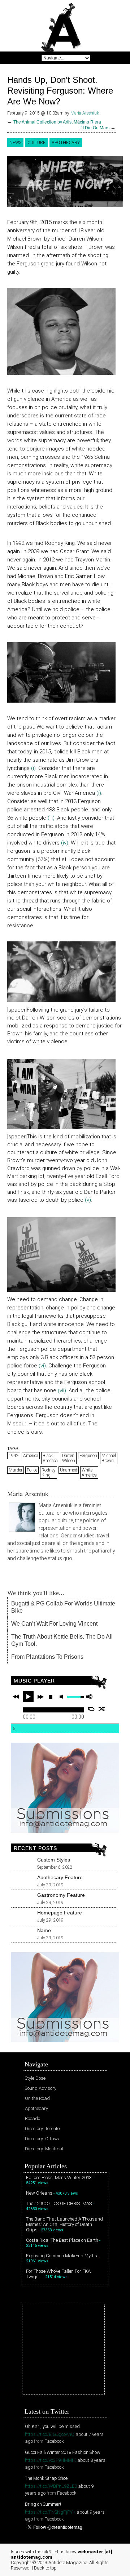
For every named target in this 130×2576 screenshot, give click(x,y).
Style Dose (35, 2078)
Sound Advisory (41, 2088)
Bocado (32, 2118)
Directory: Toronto (42, 2129)
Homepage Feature (60, 1913)
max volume (89, 1697)
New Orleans (39, 2193)
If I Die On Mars (94, 128)
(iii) (51, 818)
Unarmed (69, 1470)
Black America (50, 1458)
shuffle (102, 1709)
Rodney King (49, 1473)
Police (32, 1470)
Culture (36, 143)
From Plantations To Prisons (47, 1657)
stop (51, 1697)
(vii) (62, 1390)
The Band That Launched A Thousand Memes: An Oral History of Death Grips (64, 2224)
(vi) (42, 1366)
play (28, 1697)
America (31, 1456)
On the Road (37, 2098)
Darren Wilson (69, 1458)
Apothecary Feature (60, 1877)
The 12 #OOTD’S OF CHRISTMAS (59, 2203)
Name (44, 1930)
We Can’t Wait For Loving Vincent (54, 1624)
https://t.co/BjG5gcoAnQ (50, 2434)
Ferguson (88, 1456)
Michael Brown (109, 1458)
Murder (16, 1470)
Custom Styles (54, 1860)
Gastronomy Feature (61, 1895)
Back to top (45, 2568)
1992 (14, 1456)
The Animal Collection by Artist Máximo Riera (57, 122)
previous (16, 1697)
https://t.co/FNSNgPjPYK (50, 2512)
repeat (91, 1709)
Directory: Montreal (44, 2149)
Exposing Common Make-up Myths (62, 2256)
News (15, 143)
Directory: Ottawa (43, 2139)
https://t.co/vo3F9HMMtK (51, 2460)
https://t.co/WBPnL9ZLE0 (51, 2486)
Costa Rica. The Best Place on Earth (62, 2240)
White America (89, 1473)
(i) (33, 768)
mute (62, 1697)
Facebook (54, 2441)
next (40, 1697)
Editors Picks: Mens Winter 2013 (59, 2178)
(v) (88, 1200)
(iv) (65, 843)
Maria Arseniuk (85, 113)
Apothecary (66, 143)
